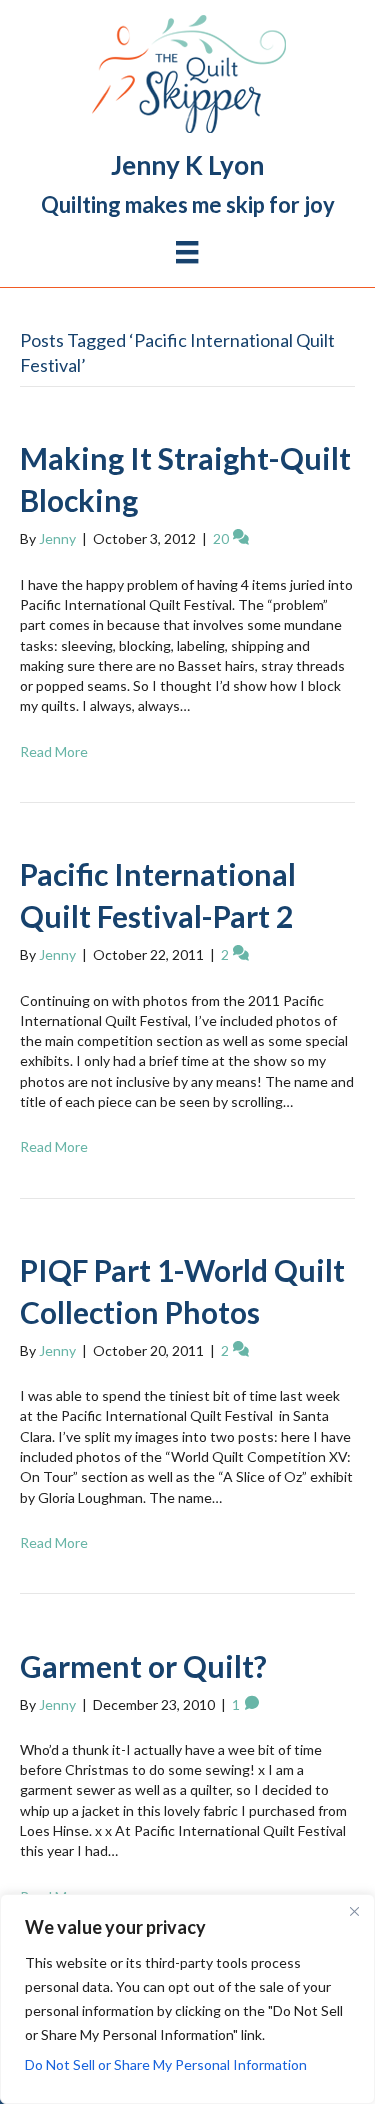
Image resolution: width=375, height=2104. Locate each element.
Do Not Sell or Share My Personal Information (166, 2064)
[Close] (354, 1911)
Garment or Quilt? (143, 1666)
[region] (187, 1999)
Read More (54, 751)
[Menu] (187, 252)
